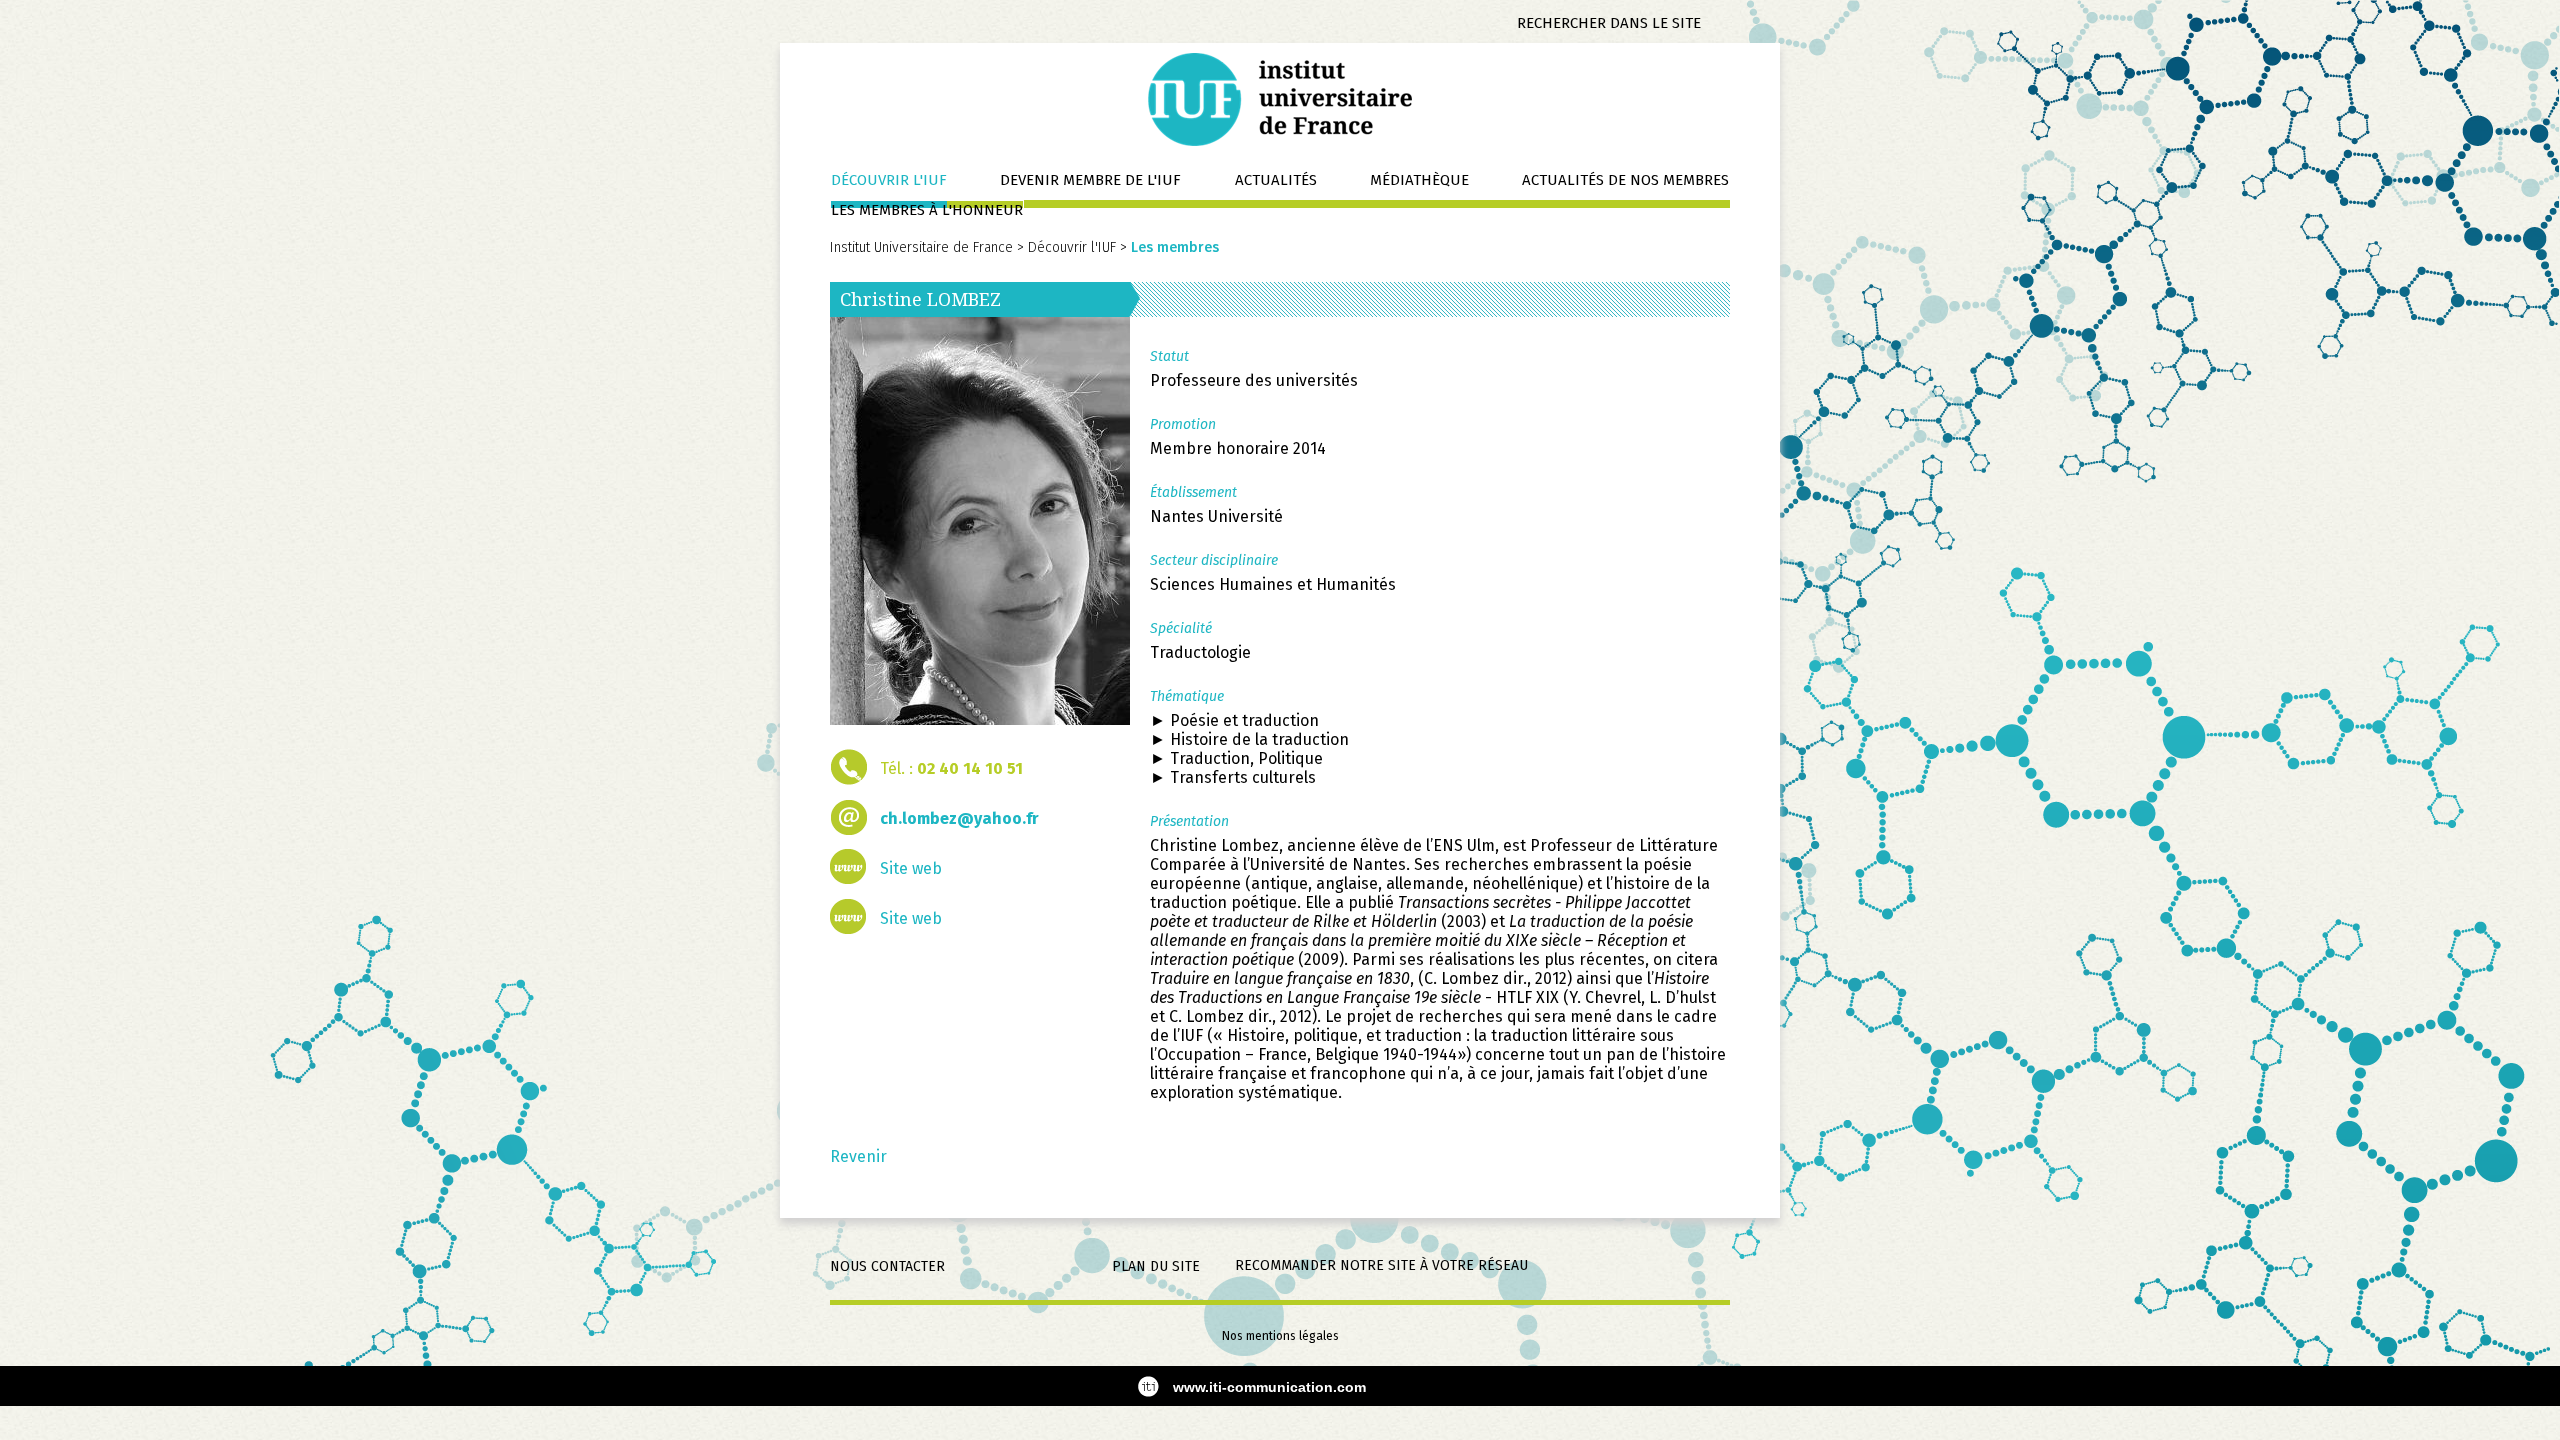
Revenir (858, 1156)
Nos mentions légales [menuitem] (1280, 1336)
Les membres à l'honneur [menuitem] (927, 210)
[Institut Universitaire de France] (1280, 99)
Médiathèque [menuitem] (1419, 180)
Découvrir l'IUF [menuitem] (889, 180)
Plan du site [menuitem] (1156, 1266)
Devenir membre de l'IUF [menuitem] (1090, 180)
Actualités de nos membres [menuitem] (1625, 180)
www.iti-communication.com (1269, 1387)
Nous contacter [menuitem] (887, 1266)
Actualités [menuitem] (1276, 180)
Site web (911, 868)
